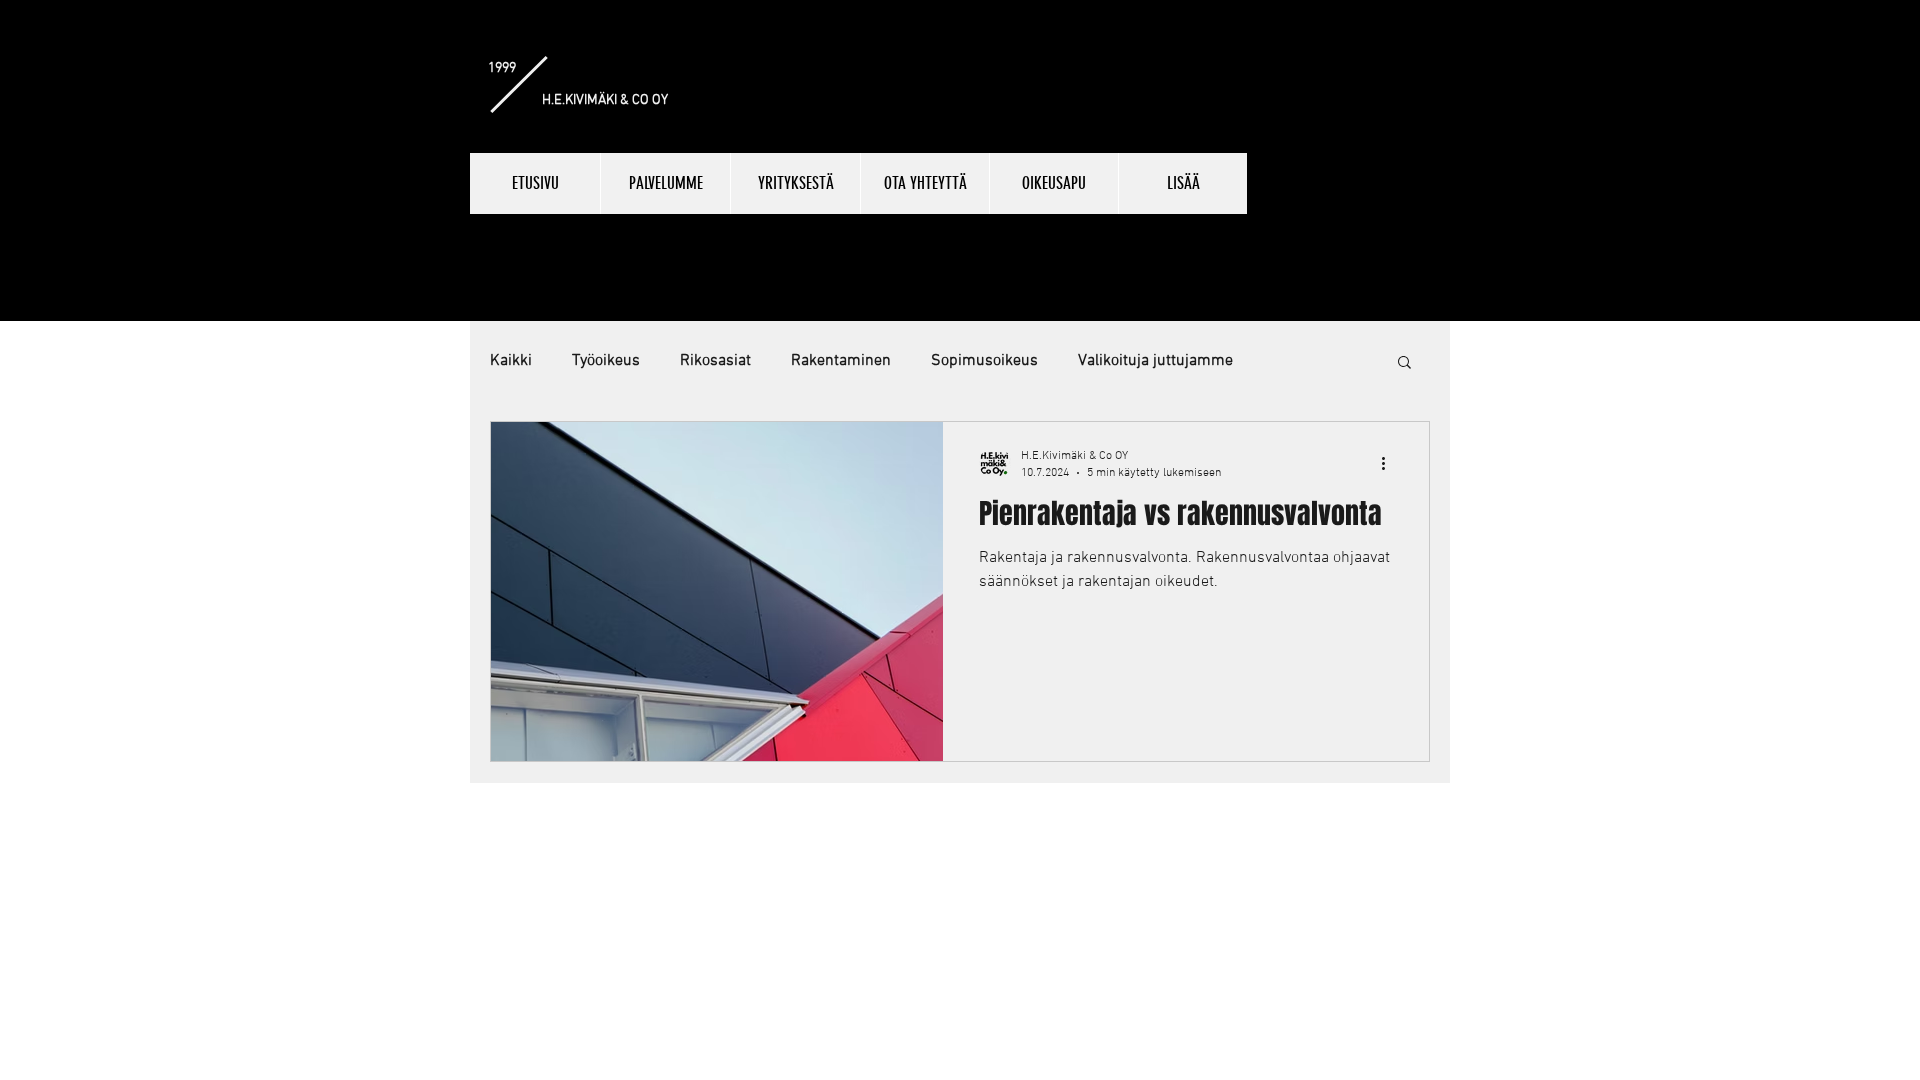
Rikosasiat (715, 361)
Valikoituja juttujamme (1155, 361)
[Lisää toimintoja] (1390, 463)
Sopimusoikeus (984, 361)
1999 (502, 68)
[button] (1404, 363)
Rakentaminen (841, 361)
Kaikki (511, 361)
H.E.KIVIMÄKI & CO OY (605, 100)
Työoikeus (606, 361)
